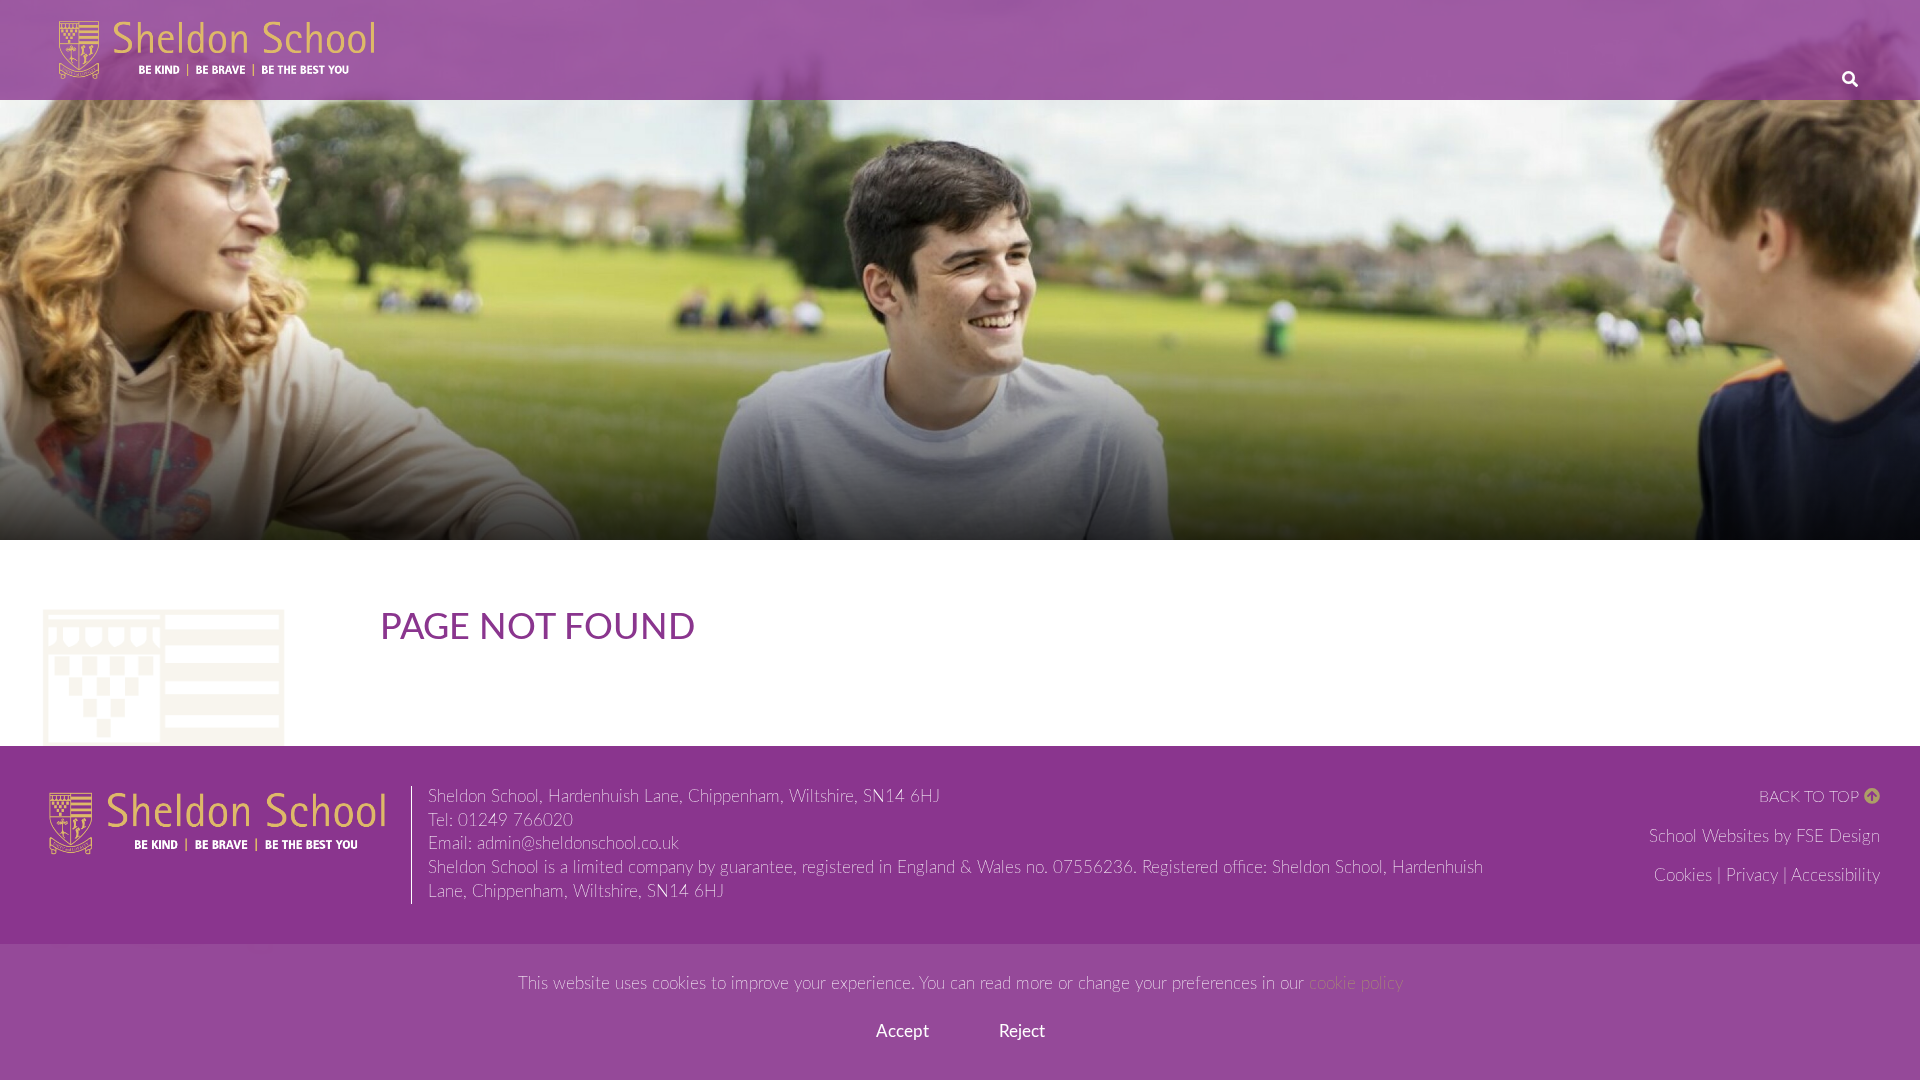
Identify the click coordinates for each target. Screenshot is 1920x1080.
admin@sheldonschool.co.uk (578, 844)
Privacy (1752, 876)
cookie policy (1356, 984)
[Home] (216, 50)
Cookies (1683, 876)
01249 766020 (515, 821)
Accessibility (1835, 876)
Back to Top (1809, 797)
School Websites (1709, 837)
